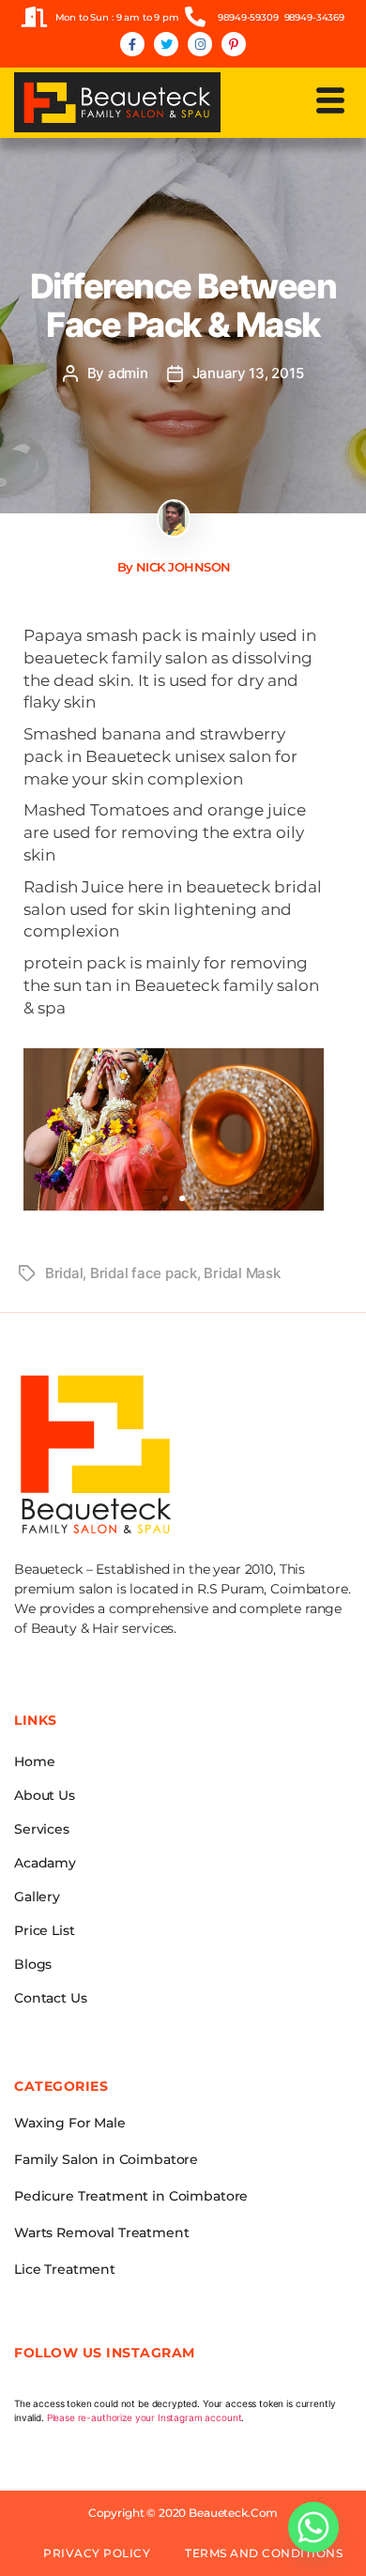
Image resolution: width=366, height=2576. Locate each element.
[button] (331, 101)
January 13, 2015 (248, 373)
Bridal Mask (242, 1273)
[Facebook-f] (132, 44)
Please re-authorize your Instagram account (145, 2417)
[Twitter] (166, 44)
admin (128, 373)
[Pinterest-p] (234, 44)
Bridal (64, 1273)
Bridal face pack (144, 1273)
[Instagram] (200, 44)
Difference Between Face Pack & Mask (183, 305)
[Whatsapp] (313, 2527)
